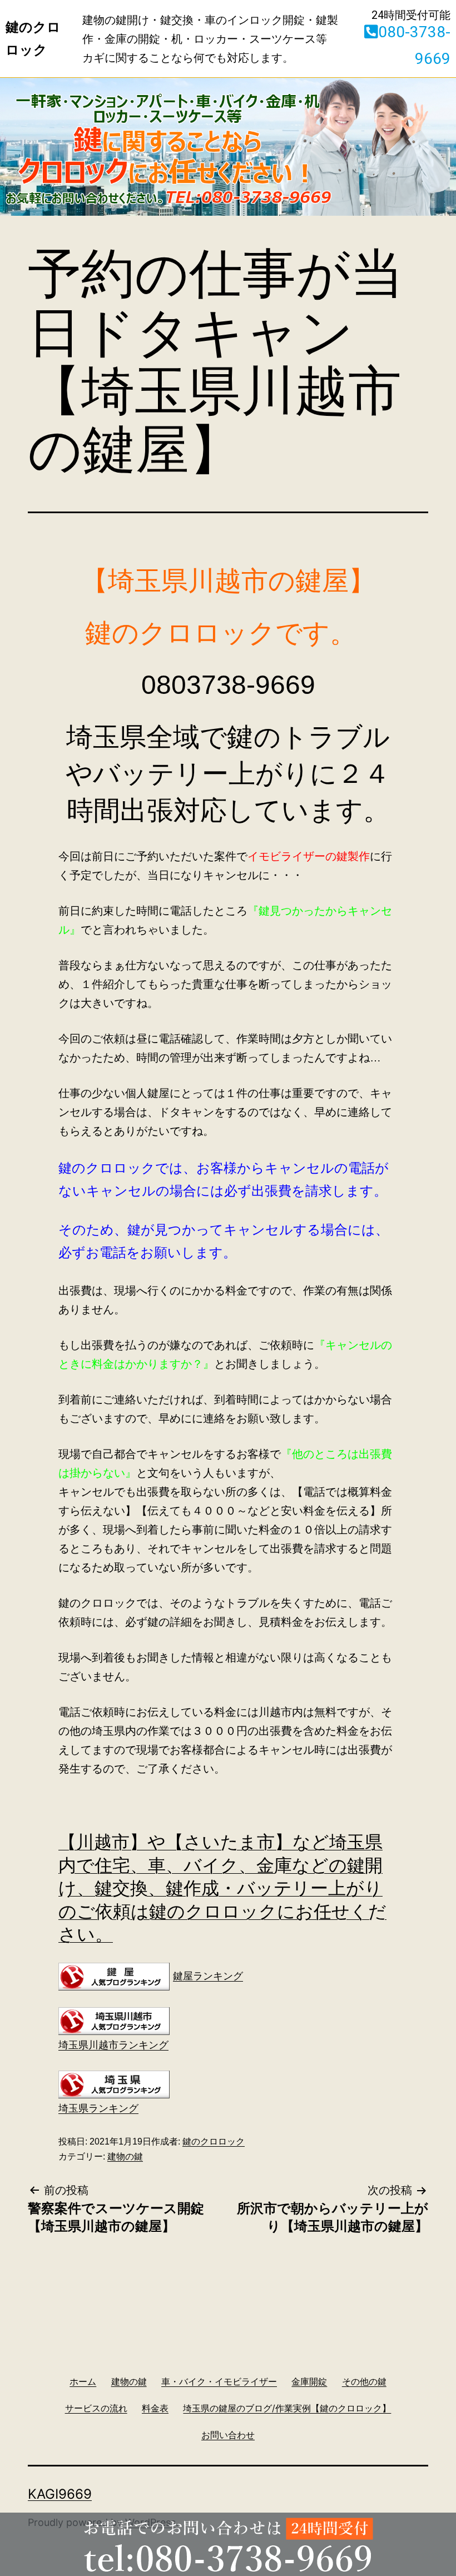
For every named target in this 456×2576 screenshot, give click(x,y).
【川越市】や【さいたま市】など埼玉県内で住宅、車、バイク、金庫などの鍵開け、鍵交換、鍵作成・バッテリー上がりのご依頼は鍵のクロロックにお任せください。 (222, 1888)
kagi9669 (60, 2494)
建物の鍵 (125, 2156)
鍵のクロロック (214, 2141)
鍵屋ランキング (208, 1976)
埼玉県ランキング (98, 2108)
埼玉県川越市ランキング (113, 2045)
